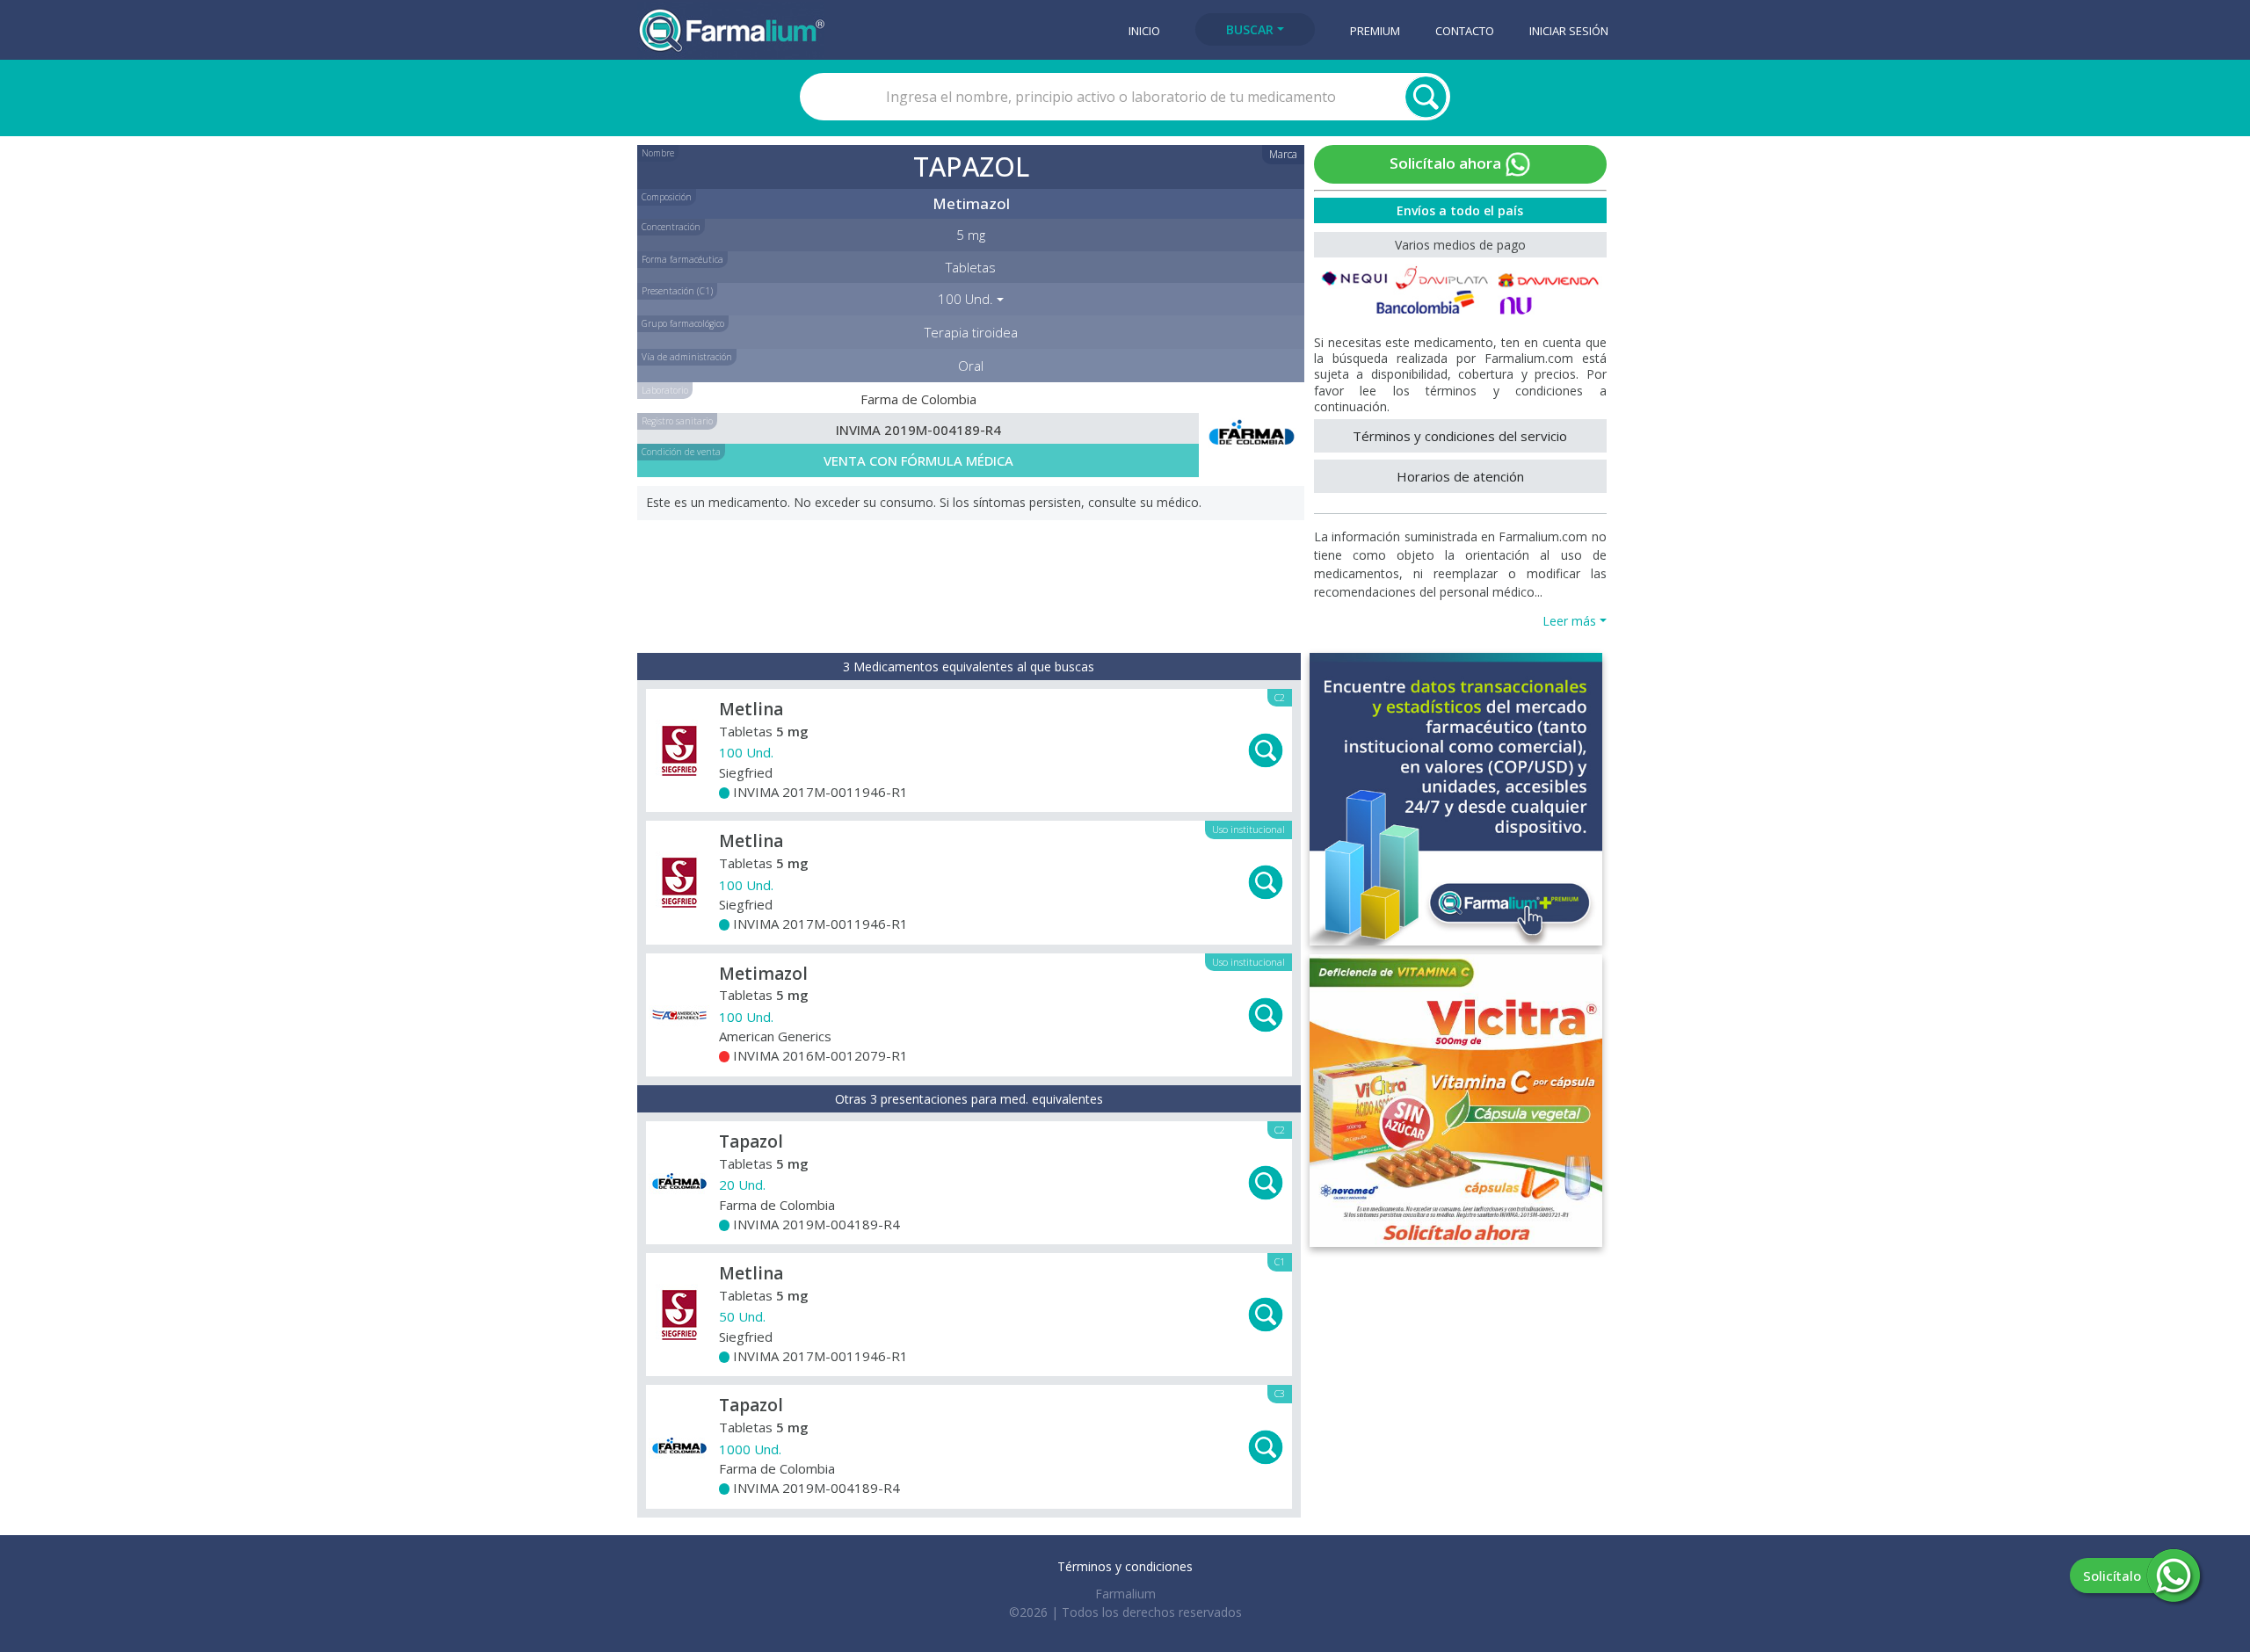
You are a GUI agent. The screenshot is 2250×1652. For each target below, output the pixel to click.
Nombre (658, 153)
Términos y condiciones (1125, 1566)
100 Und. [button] (965, 299)
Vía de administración (687, 357)
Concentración (671, 227)
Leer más (1569, 621)
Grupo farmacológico (683, 323)
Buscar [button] (1250, 29)
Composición (667, 197)
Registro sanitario (677, 421)
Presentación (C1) (677, 291)
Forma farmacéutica (682, 259)
